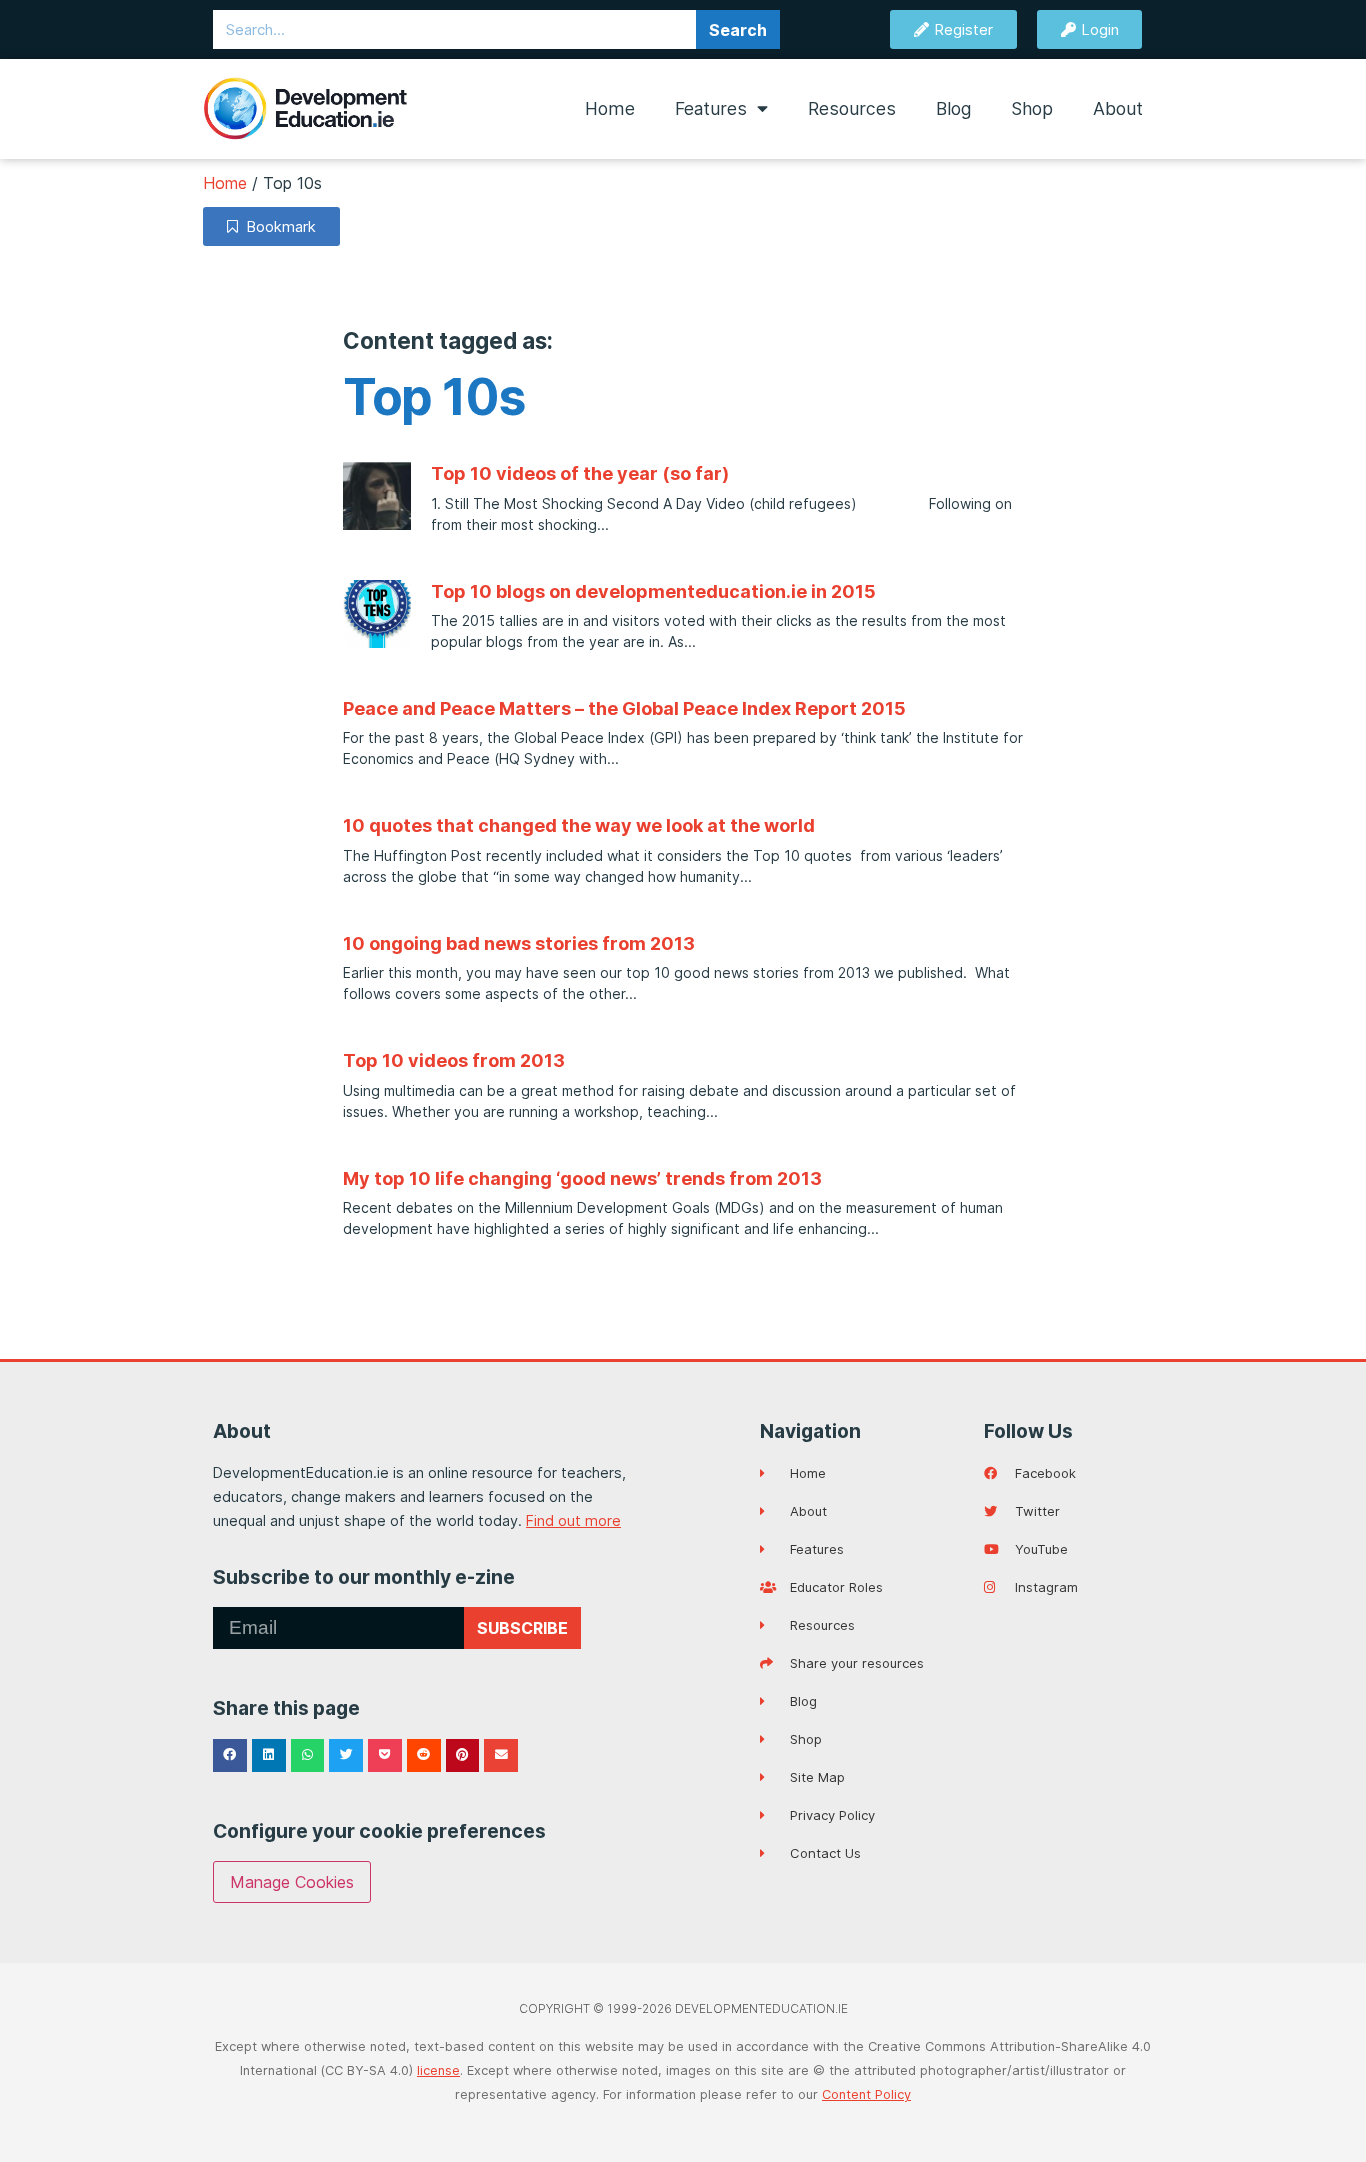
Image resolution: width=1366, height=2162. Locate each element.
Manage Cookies (292, 1882)
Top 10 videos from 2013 (454, 1060)
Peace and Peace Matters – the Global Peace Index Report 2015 (624, 708)
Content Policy (866, 2094)
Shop (1032, 108)
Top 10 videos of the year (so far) (580, 473)
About (1118, 108)
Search (738, 30)
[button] (230, 1756)
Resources (852, 108)
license (438, 2070)
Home (610, 108)
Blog (953, 108)
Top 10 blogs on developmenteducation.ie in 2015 (653, 591)
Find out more (573, 1520)
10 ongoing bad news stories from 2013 (519, 943)
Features (711, 108)
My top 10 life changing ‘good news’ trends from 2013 (582, 1178)
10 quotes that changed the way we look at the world (579, 825)
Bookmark (277, 226)
